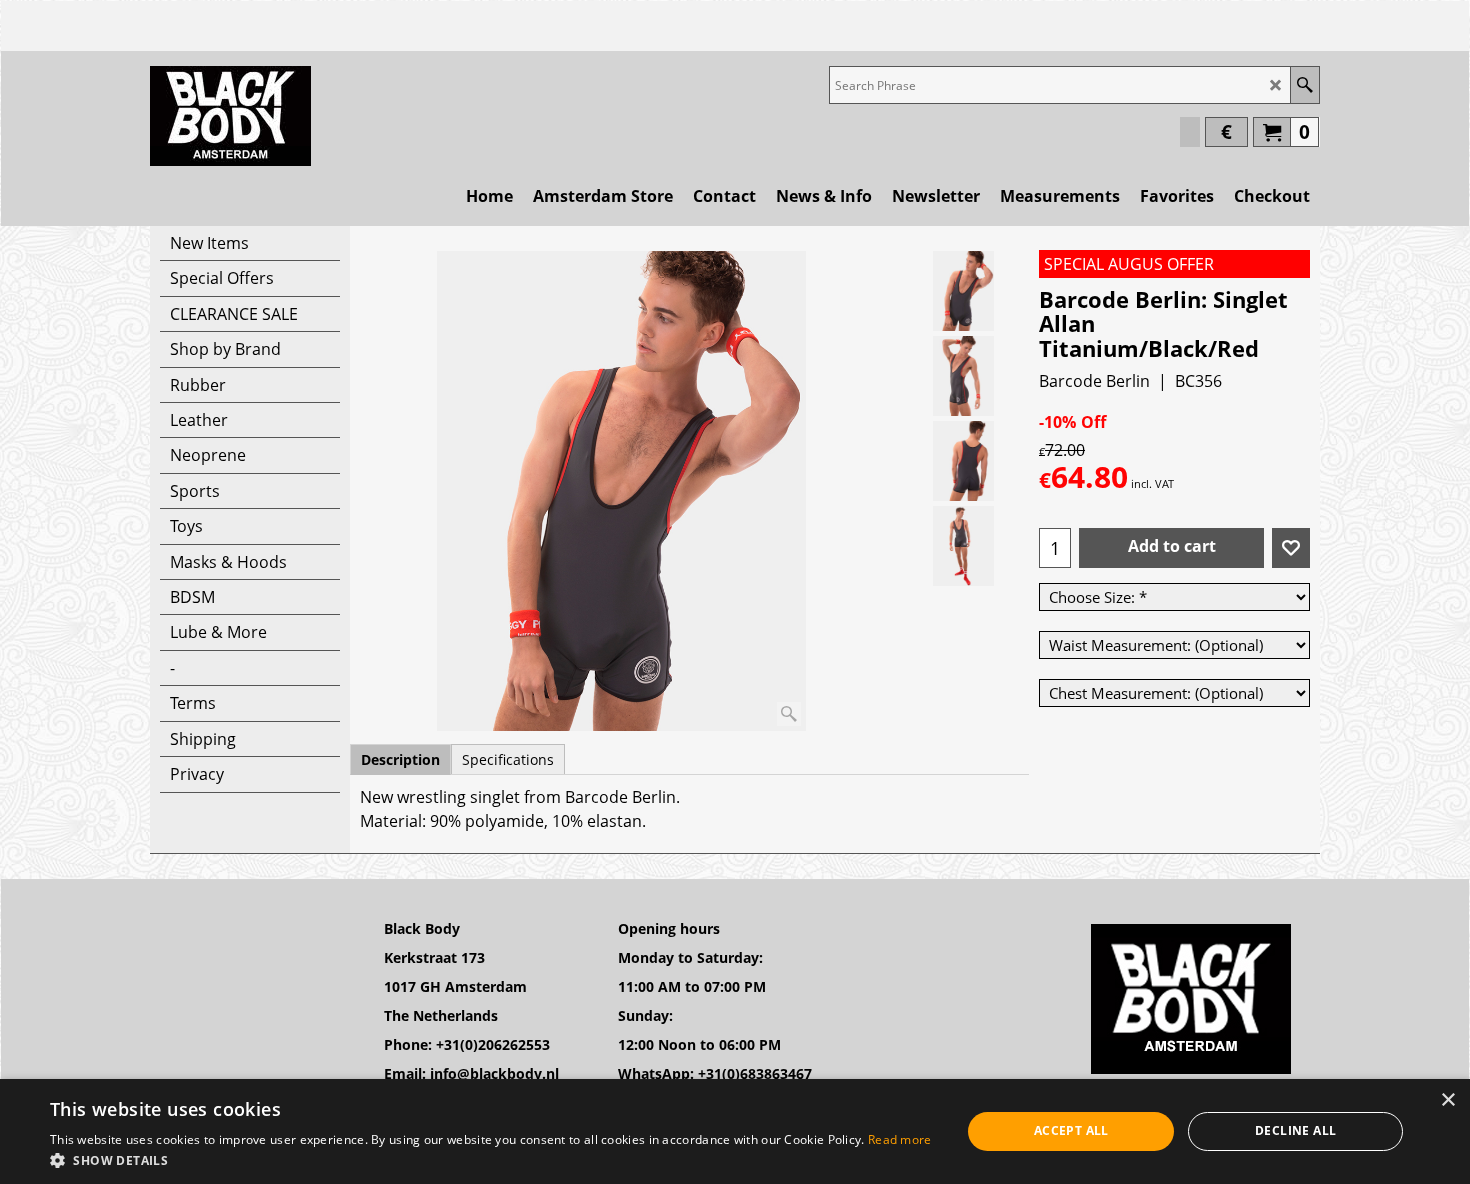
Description (400, 759)
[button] (491, 1159)
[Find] (1304, 85)
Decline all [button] (1295, 1130)
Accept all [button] (1071, 1130)
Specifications (508, 759)
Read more (900, 1139)
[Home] (230, 116)
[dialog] (735, 1131)
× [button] (1447, 1100)
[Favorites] (1291, 548)
